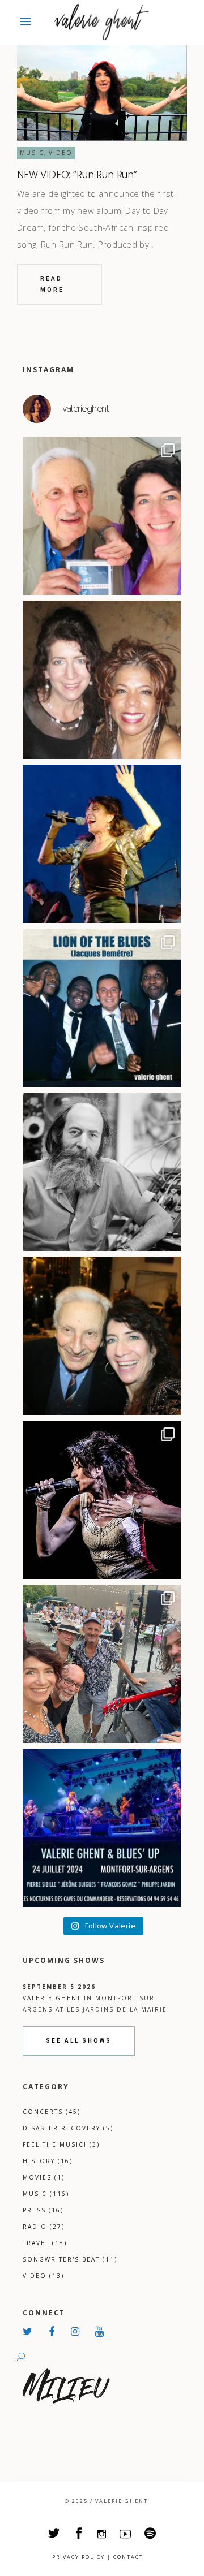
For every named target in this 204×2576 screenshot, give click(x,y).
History (48, 2161)
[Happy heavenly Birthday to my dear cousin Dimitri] (102, 1336)
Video (61, 153)
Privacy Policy (78, 2557)
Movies (44, 2177)
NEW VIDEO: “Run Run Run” (77, 175)
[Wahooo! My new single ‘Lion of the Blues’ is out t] (102, 1008)
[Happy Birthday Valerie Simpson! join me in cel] (102, 680)
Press (43, 2210)
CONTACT (128, 2557)
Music (32, 153)
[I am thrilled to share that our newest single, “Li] (102, 516)
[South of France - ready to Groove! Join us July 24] (102, 1828)
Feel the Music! (61, 2144)
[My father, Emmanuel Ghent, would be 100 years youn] (102, 1172)
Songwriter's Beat (70, 2259)
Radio (44, 2227)
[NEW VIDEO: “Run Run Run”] (102, 93)
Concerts (52, 2112)
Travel (45, 2243)
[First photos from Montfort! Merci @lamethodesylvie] (102, 1664)
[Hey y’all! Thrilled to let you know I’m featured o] (102, 1500)
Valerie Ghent (52, 1998)
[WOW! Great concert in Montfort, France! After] (102, 844)
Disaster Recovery (68, 2128)
